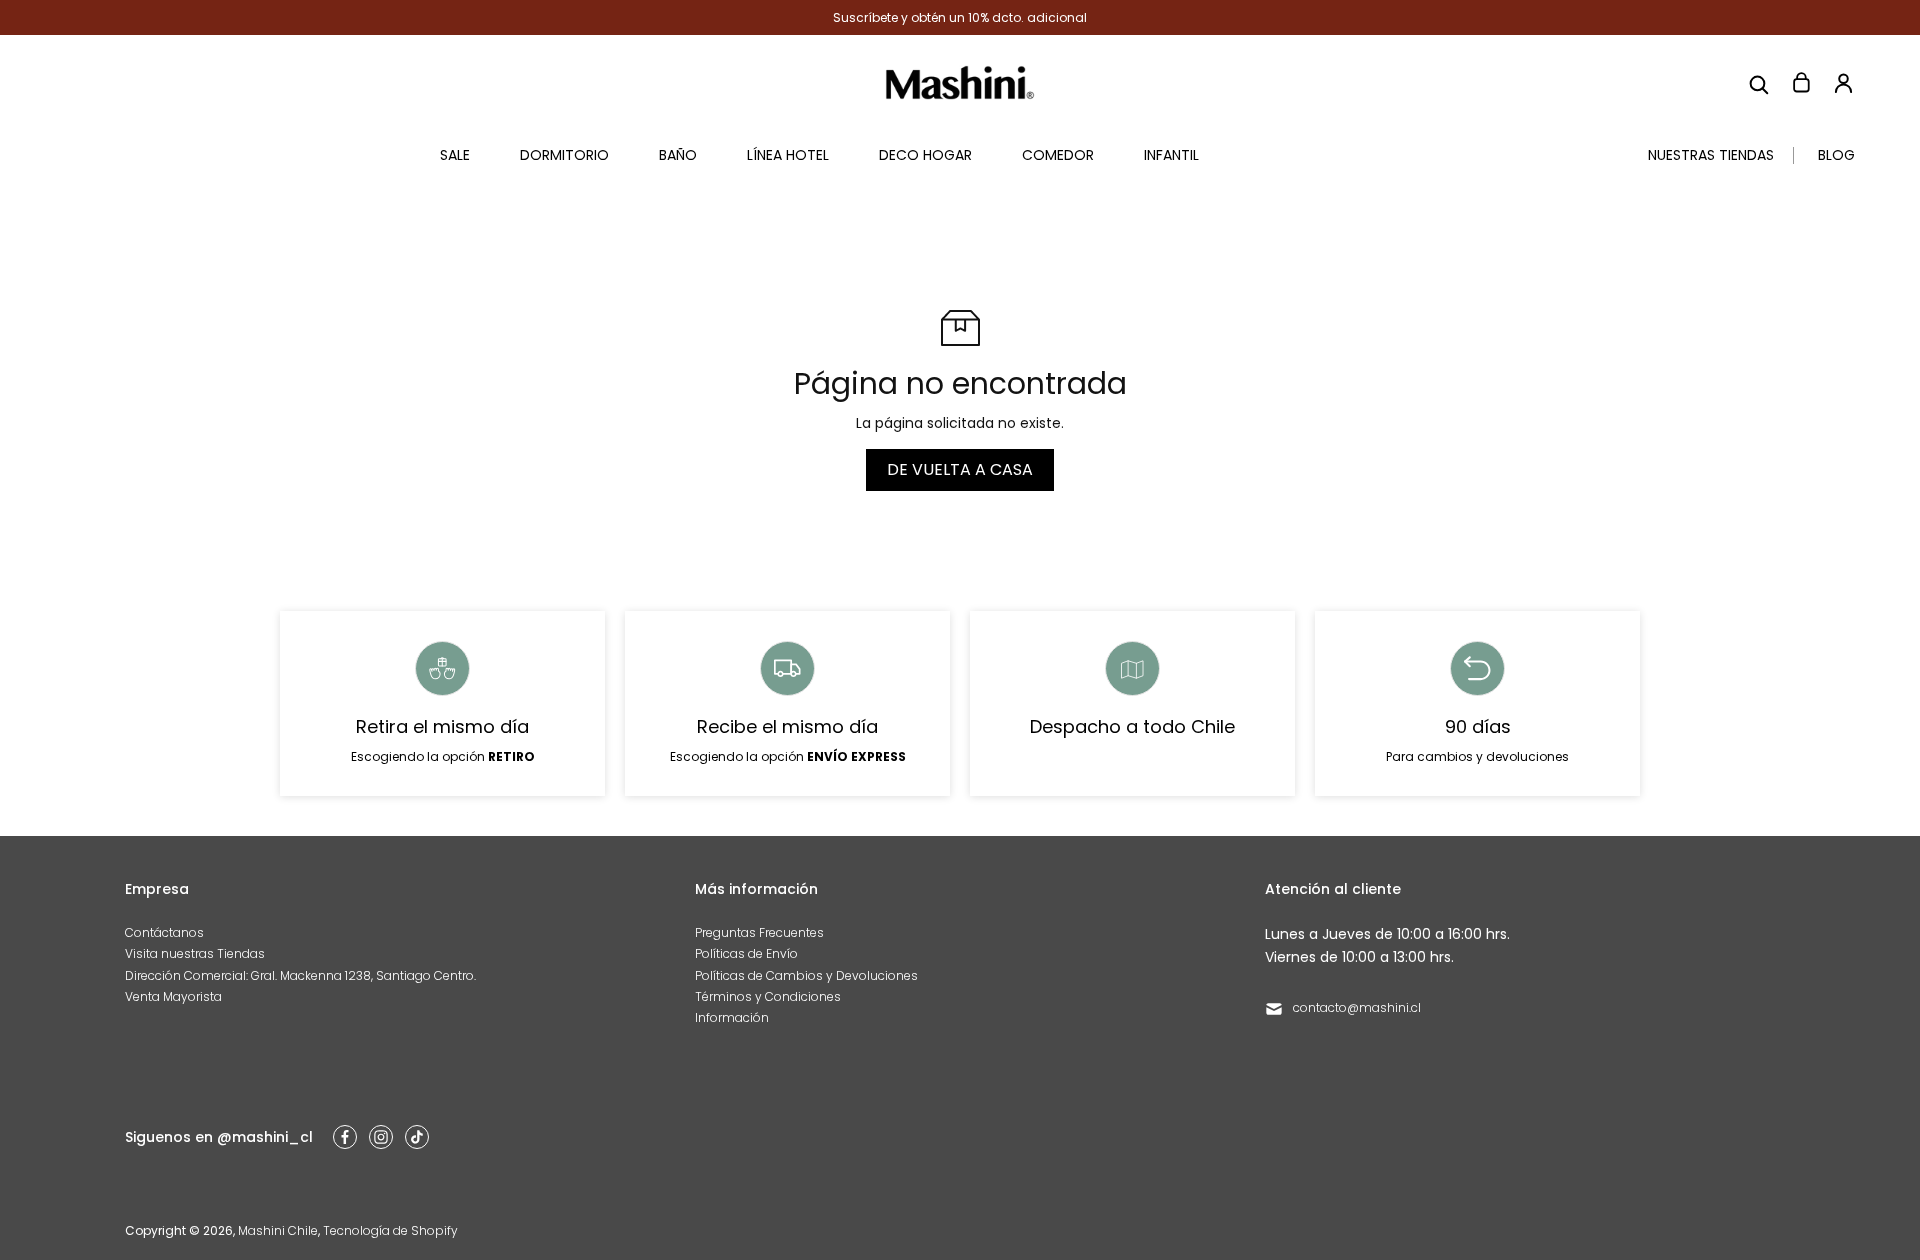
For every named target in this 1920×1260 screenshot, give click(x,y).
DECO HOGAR (925, 155)
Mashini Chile (278, 1230)
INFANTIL (1171, 155)
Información (732, 1017)
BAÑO (678, 155)
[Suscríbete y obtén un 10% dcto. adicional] (960, 17)
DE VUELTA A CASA (960, 469)
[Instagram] (381, 1137)
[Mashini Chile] (960, 82)
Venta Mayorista (173, 996)
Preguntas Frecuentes (759, 932)
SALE (455, 155)
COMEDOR (1058, 155)
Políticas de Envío (746, 953)
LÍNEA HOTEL (788, 155)
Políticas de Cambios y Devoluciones (806, 975)
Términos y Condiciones (768, 996)
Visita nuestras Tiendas (195, 953)
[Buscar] (1759, 83)
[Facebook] (345, 1137)
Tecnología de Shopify (390, 1230)
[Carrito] (1801, 83)
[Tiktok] (417, 1137)
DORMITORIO (564, 155)
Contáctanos (164, 932)
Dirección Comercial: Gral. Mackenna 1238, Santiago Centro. (300, 975)
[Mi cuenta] (1843, 83)
